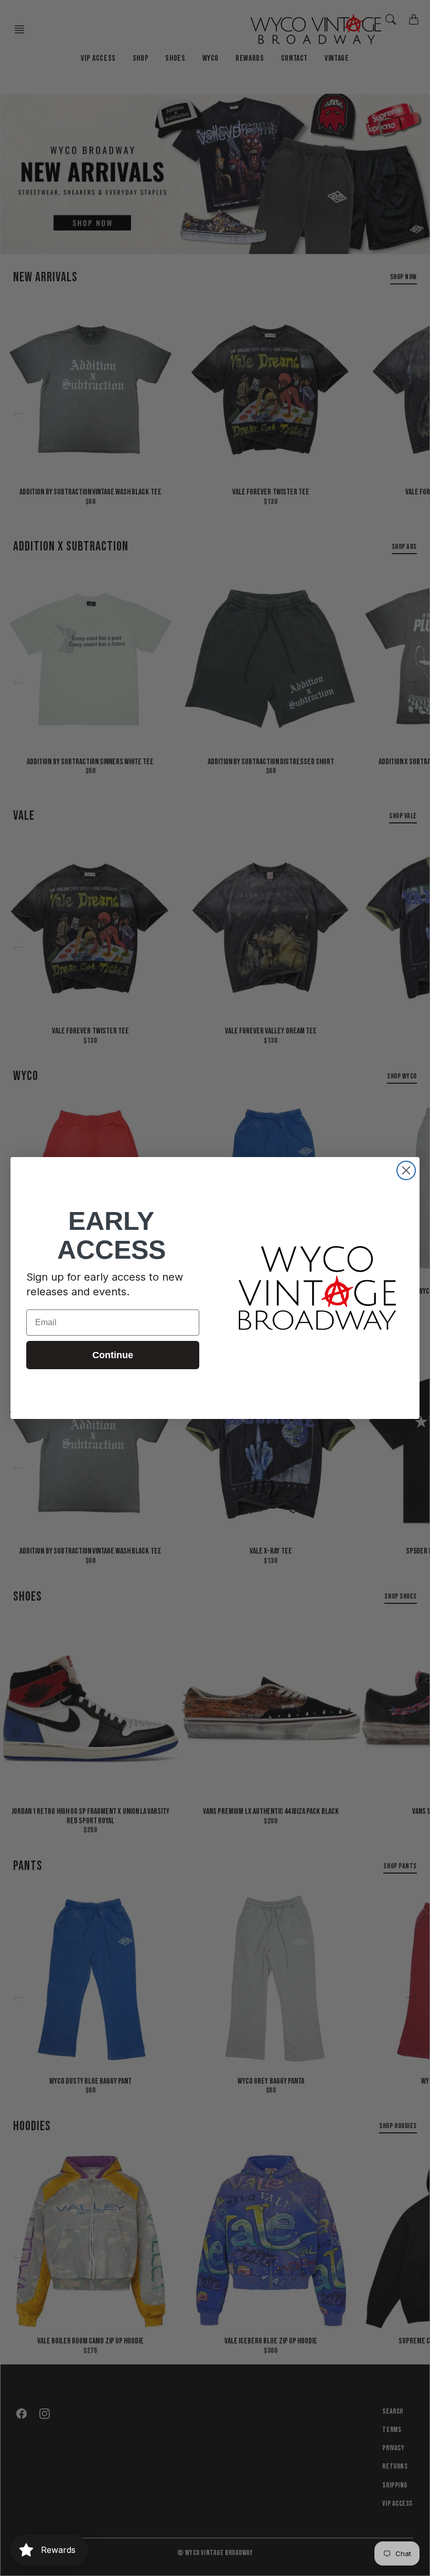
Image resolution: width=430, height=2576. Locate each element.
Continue (113, 1355)
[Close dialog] (406, 1170)
